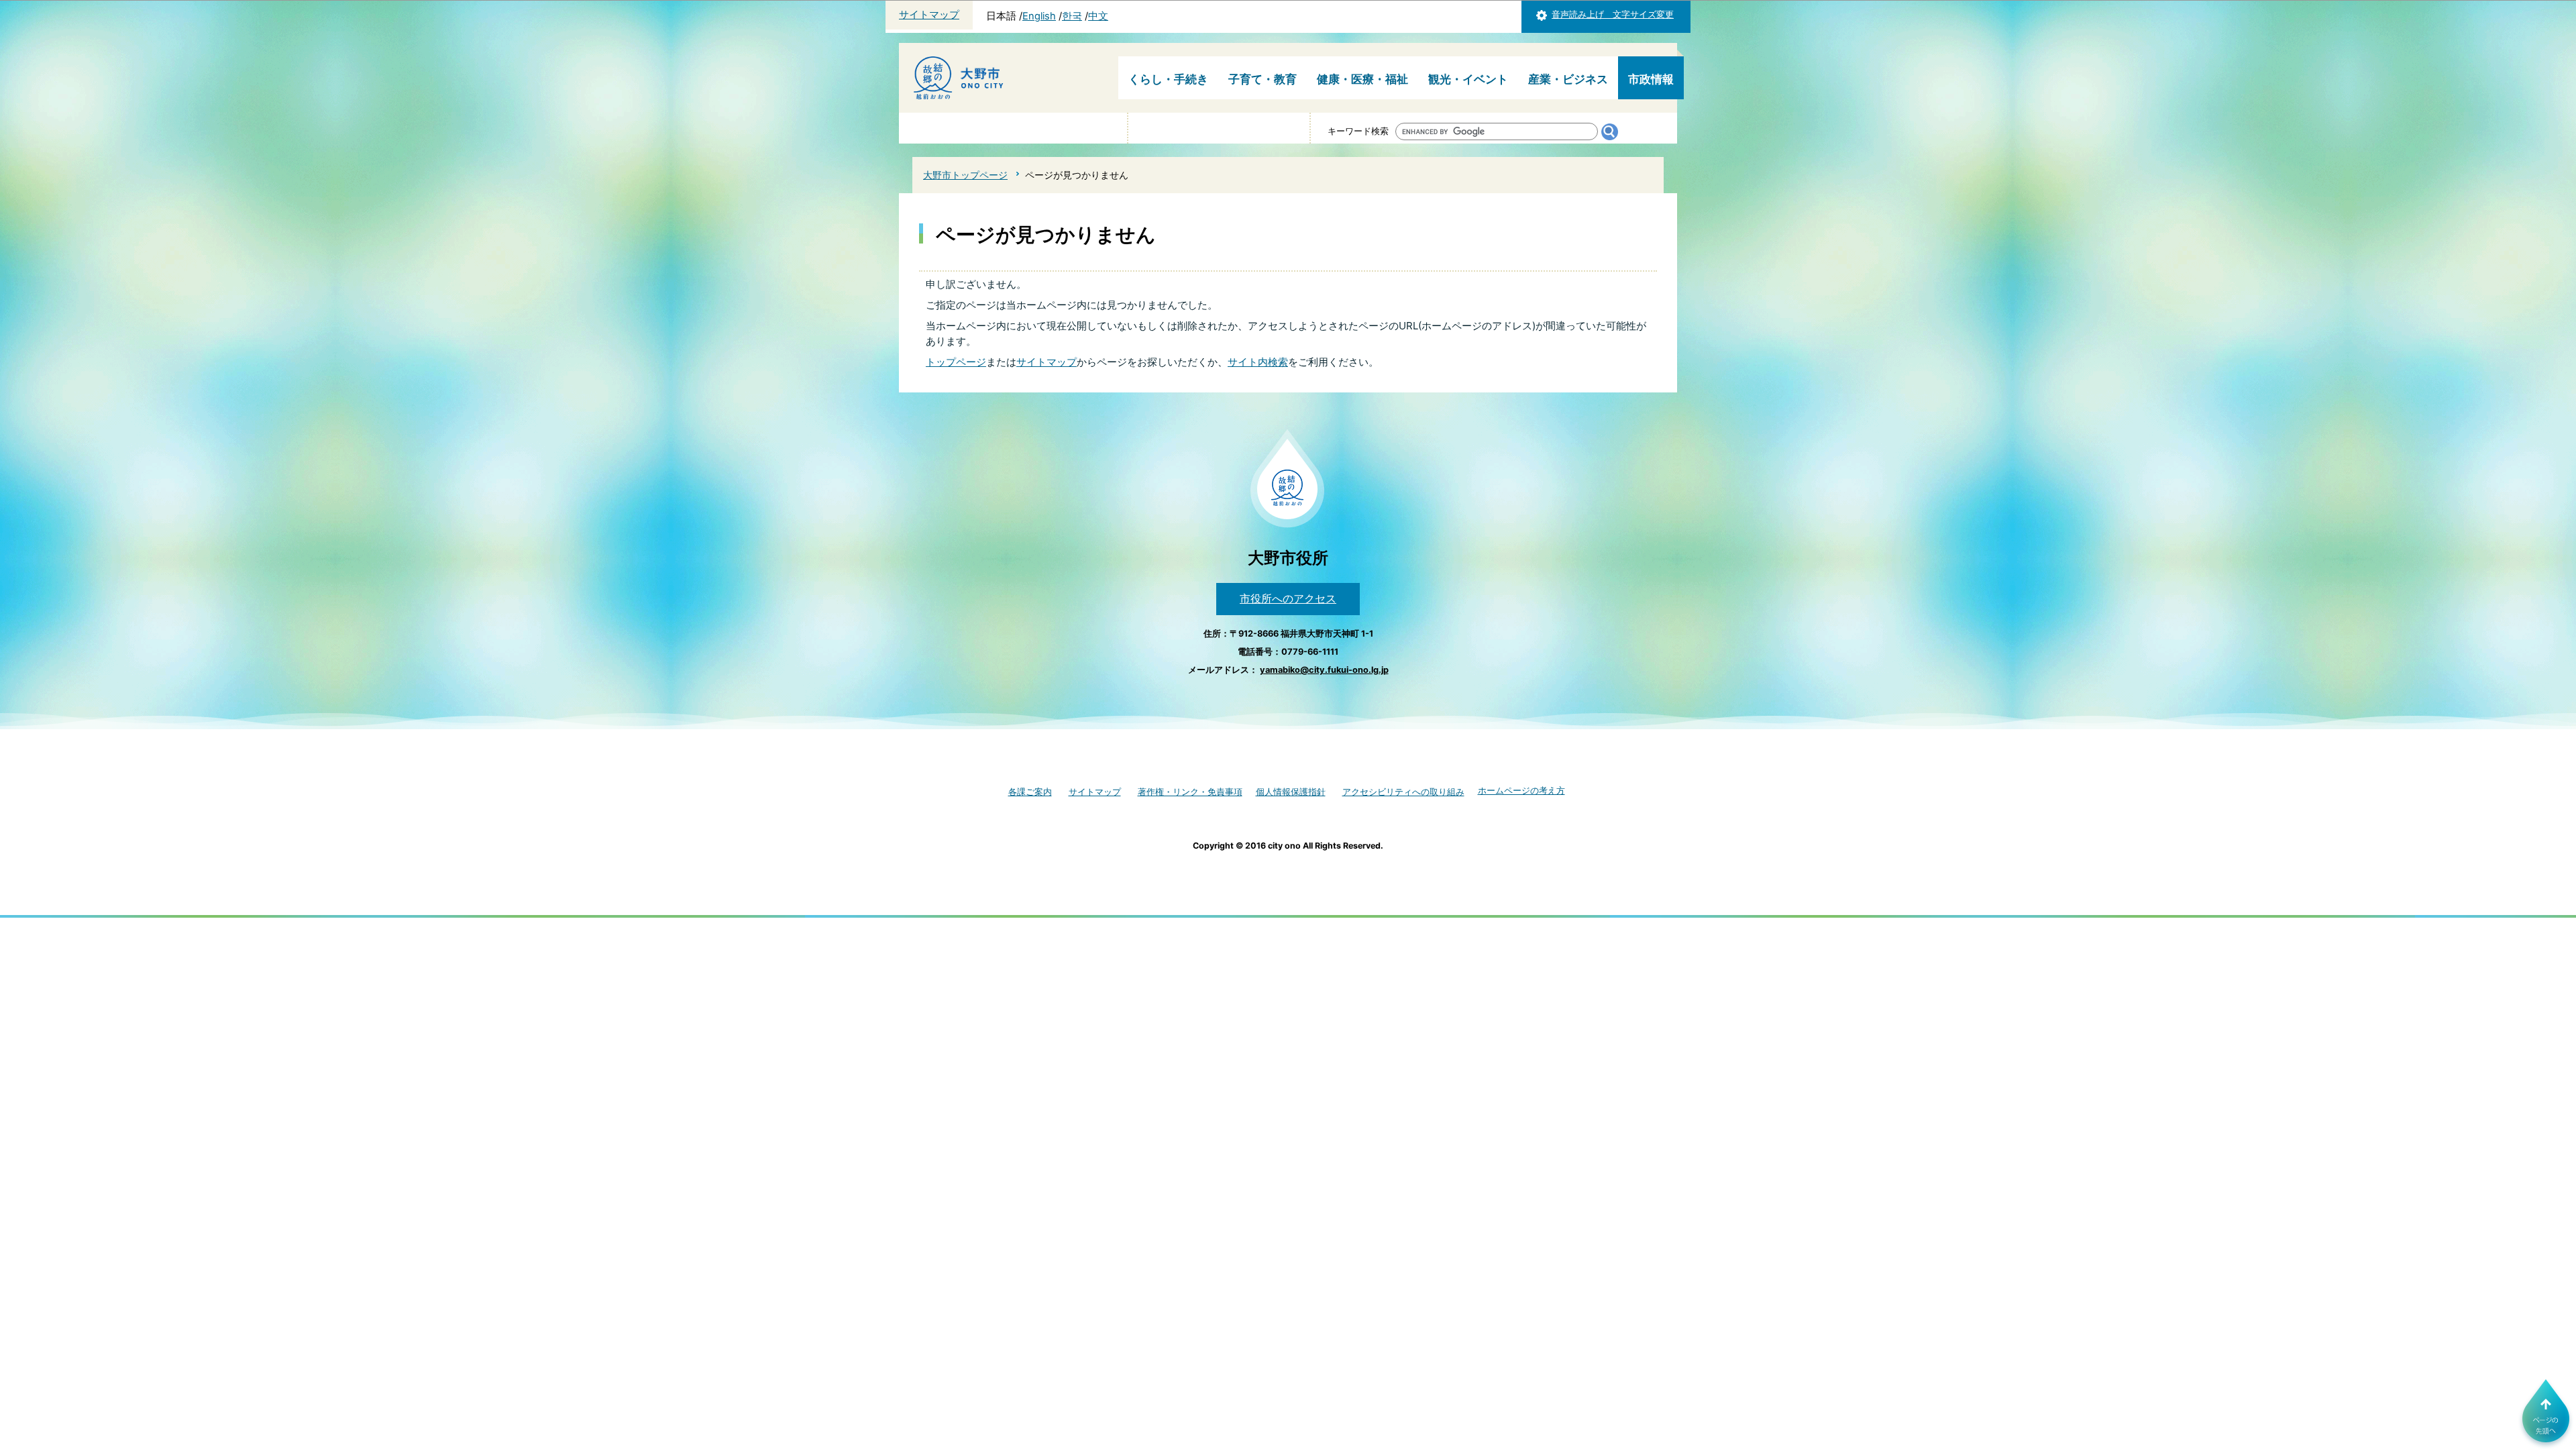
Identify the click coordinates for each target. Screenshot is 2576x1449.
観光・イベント (1468, 79)
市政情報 (1651, 79)
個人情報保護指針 (1291, 792)
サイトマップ (929, 15)
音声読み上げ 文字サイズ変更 (1613, 14)
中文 (1098, 16)
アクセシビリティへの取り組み (1403, 792)
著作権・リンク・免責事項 (1190, 792)
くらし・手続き (1168, 79)
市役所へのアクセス (1288, 598)
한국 (1072, 16)
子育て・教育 (1263, 79)
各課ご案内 (1030, 792)
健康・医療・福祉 (1362, 79)
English (1039, 16)
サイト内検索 (1258, 362)
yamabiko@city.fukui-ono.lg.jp (1324, 670)
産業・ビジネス (1568, 79)
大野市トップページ (965, 175)
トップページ (956, 362)
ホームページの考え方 (1521, 791)
